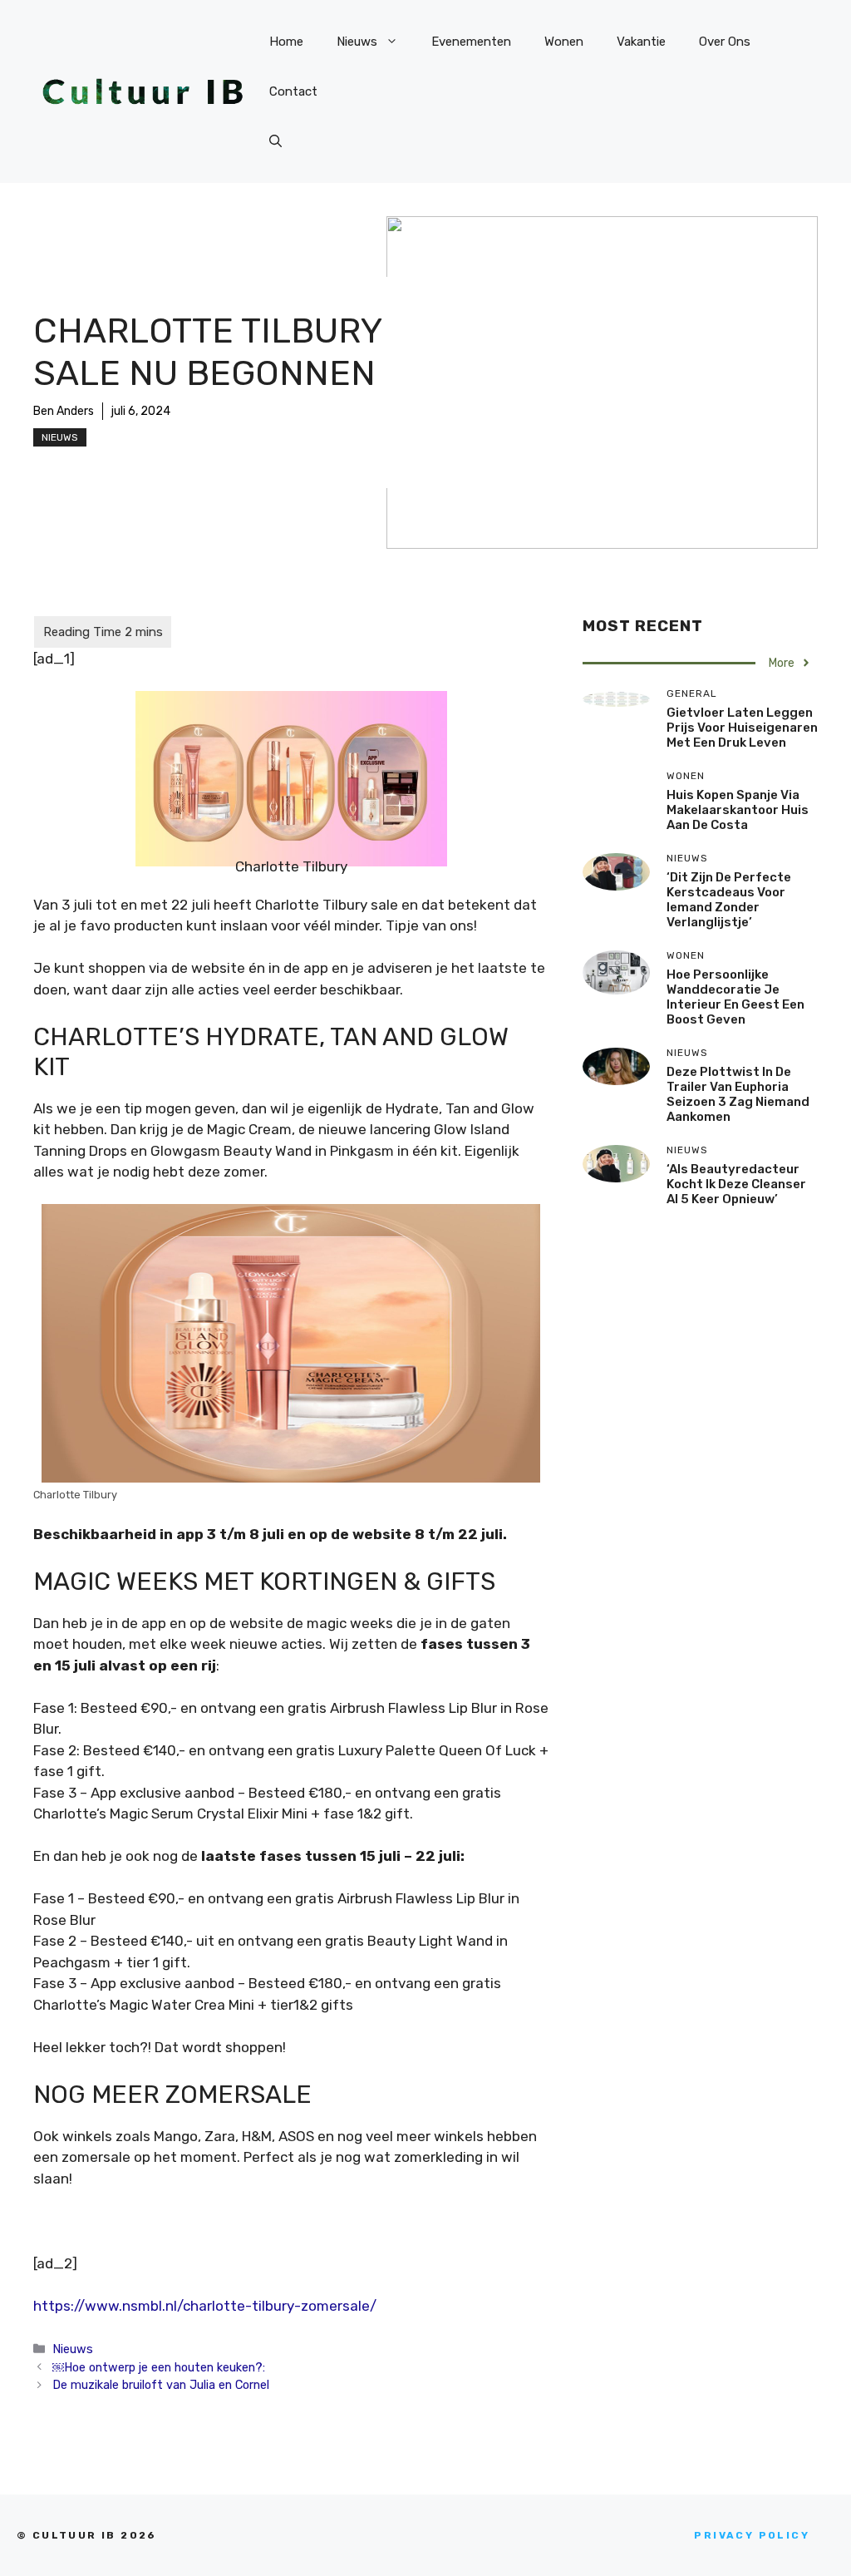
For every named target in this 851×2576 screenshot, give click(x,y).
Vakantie (641, 42)
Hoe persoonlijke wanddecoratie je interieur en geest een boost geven (735, 997)
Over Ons (725, 42)
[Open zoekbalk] (275, 141)
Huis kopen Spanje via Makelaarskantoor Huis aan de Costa (738, 810)
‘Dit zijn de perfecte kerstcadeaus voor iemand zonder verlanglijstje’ (729, 900)
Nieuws (357, 42)
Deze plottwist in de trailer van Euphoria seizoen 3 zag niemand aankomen (738, 1094)
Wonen (564, 42)
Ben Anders (64, 411)
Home (286, 42)
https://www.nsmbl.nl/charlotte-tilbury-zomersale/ (205, 2306)
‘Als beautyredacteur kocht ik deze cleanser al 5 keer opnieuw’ (736, 1184)
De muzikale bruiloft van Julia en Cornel (161, 2385)
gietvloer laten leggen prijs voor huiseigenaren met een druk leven (742, 728)
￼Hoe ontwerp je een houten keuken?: (159, 2367)
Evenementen (471, 42)
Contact (293, 91)
